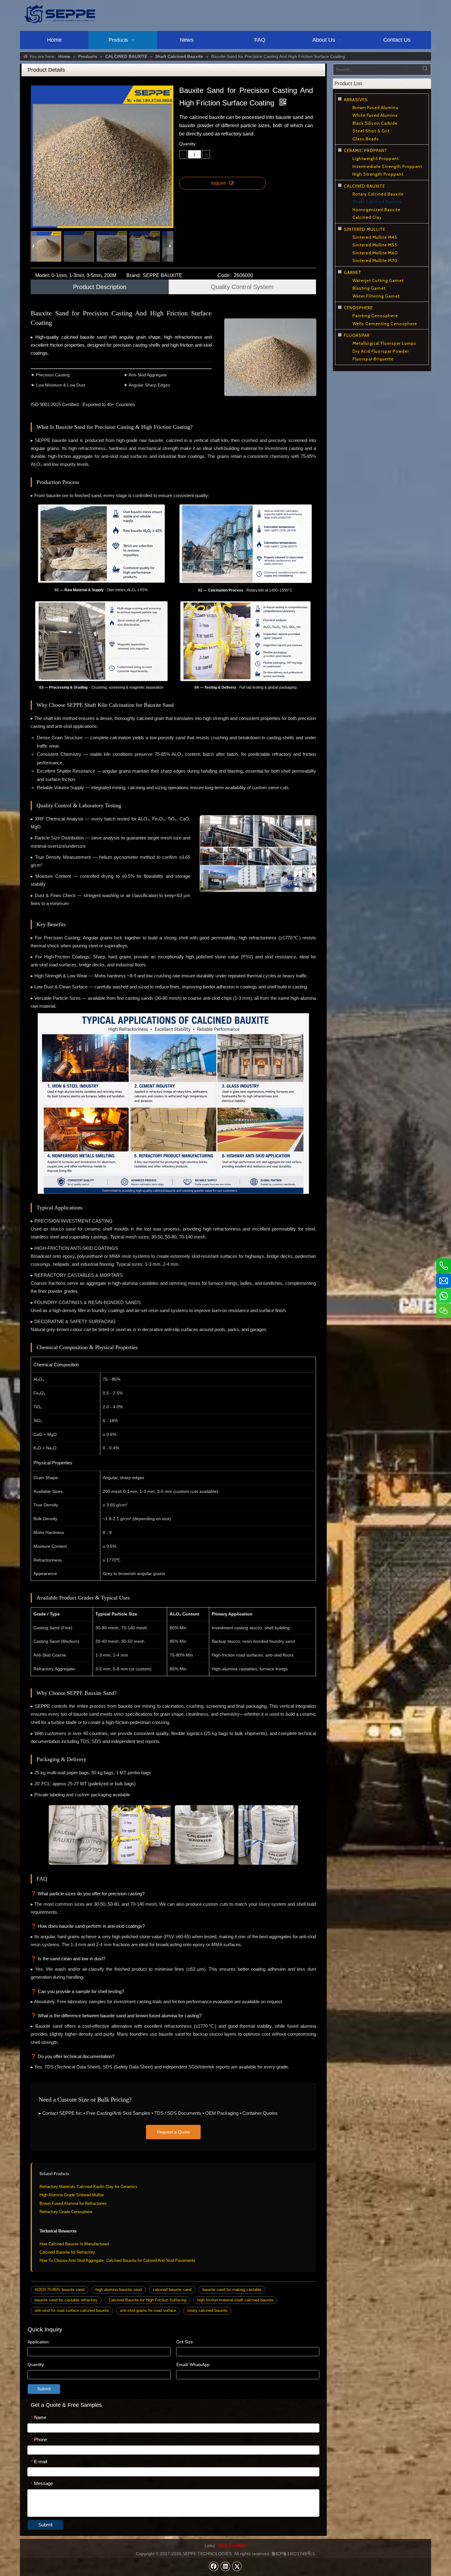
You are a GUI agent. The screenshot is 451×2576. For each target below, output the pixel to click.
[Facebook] (214, 2566)
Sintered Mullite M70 (375, 261)
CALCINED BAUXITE (364, 186)
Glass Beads (366, 139)
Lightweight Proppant (376, 158)
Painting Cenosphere (375, 316)
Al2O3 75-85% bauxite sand (60, 2290)
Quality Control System (242, 287)
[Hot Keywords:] (425, 70)
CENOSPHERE (358, 308)
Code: (224, 275)
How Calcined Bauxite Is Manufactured (74, 2244)
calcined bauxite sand (172, 2290)
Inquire (219, 183)
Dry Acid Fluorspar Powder (381, 351)
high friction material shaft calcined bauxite (235, 2300)
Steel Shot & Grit (371, 131)
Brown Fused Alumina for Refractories (73, 2203)
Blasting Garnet (369, 288)
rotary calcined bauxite (207, 2310)
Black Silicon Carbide (375, 123)
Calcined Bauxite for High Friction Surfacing (147, 2300)
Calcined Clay (367, 217)
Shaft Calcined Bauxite (377, 202)
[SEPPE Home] (60, 14)
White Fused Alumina (375, 115)
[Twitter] (237, 2566)
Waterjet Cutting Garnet (378, 280)
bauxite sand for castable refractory (66, 2300)
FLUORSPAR (357, 335)
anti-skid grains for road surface (148, 2310)
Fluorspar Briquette (373, 359)
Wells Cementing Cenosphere (385, 324)
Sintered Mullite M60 (375, 253)
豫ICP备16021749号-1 (293, 2554)
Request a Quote (173, 2132)
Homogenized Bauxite (376, 210)
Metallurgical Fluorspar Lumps (384, 343)
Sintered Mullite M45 (375, 237)
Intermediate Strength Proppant (387, 166)
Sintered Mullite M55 (375, 245)
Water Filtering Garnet (376, 296)
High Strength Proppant (378, 174)
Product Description (100, 287)
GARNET (353, 272)
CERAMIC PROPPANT (366, 150)
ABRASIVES (356, 100)
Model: (43, 275)
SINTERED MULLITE (365, 229)
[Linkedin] (225, 2566)
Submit (44, 2389)
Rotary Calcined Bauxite (378, 194)
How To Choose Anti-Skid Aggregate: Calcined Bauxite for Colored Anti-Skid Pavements (118, 2260)
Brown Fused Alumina (375, 108)
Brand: (134, 275)
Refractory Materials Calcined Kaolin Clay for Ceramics (89, 2187)
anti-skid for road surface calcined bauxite (72, 2310)
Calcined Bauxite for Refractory (67, 2252)
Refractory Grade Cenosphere (66, 2212)
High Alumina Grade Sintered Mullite (72, 2195)
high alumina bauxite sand (119, 2290)
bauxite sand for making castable (232, 2290)
